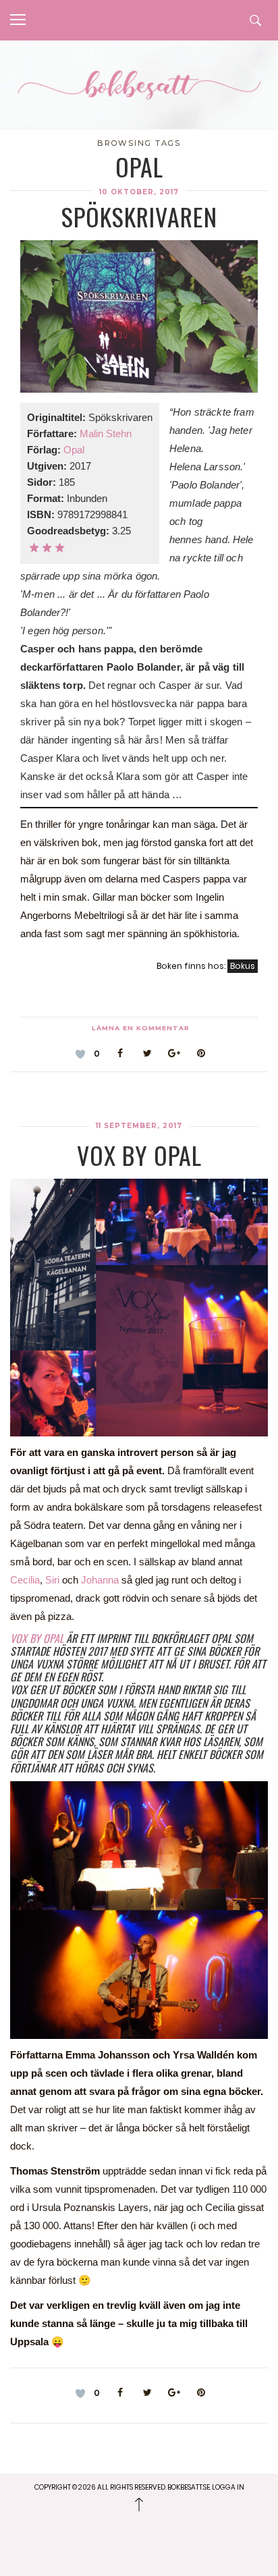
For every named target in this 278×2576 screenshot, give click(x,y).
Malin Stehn (106, 433)
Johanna (101, 1580)
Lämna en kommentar (141, 1028)
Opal (74, 450)
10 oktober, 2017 (139, 192)
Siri (54, 1580)
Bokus (243, 966)
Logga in (228, 2487)
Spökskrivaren (139, 216)
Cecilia (25, 1580)
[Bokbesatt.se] (139, 86)
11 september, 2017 (139, 1126)
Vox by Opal (139, 1155)
